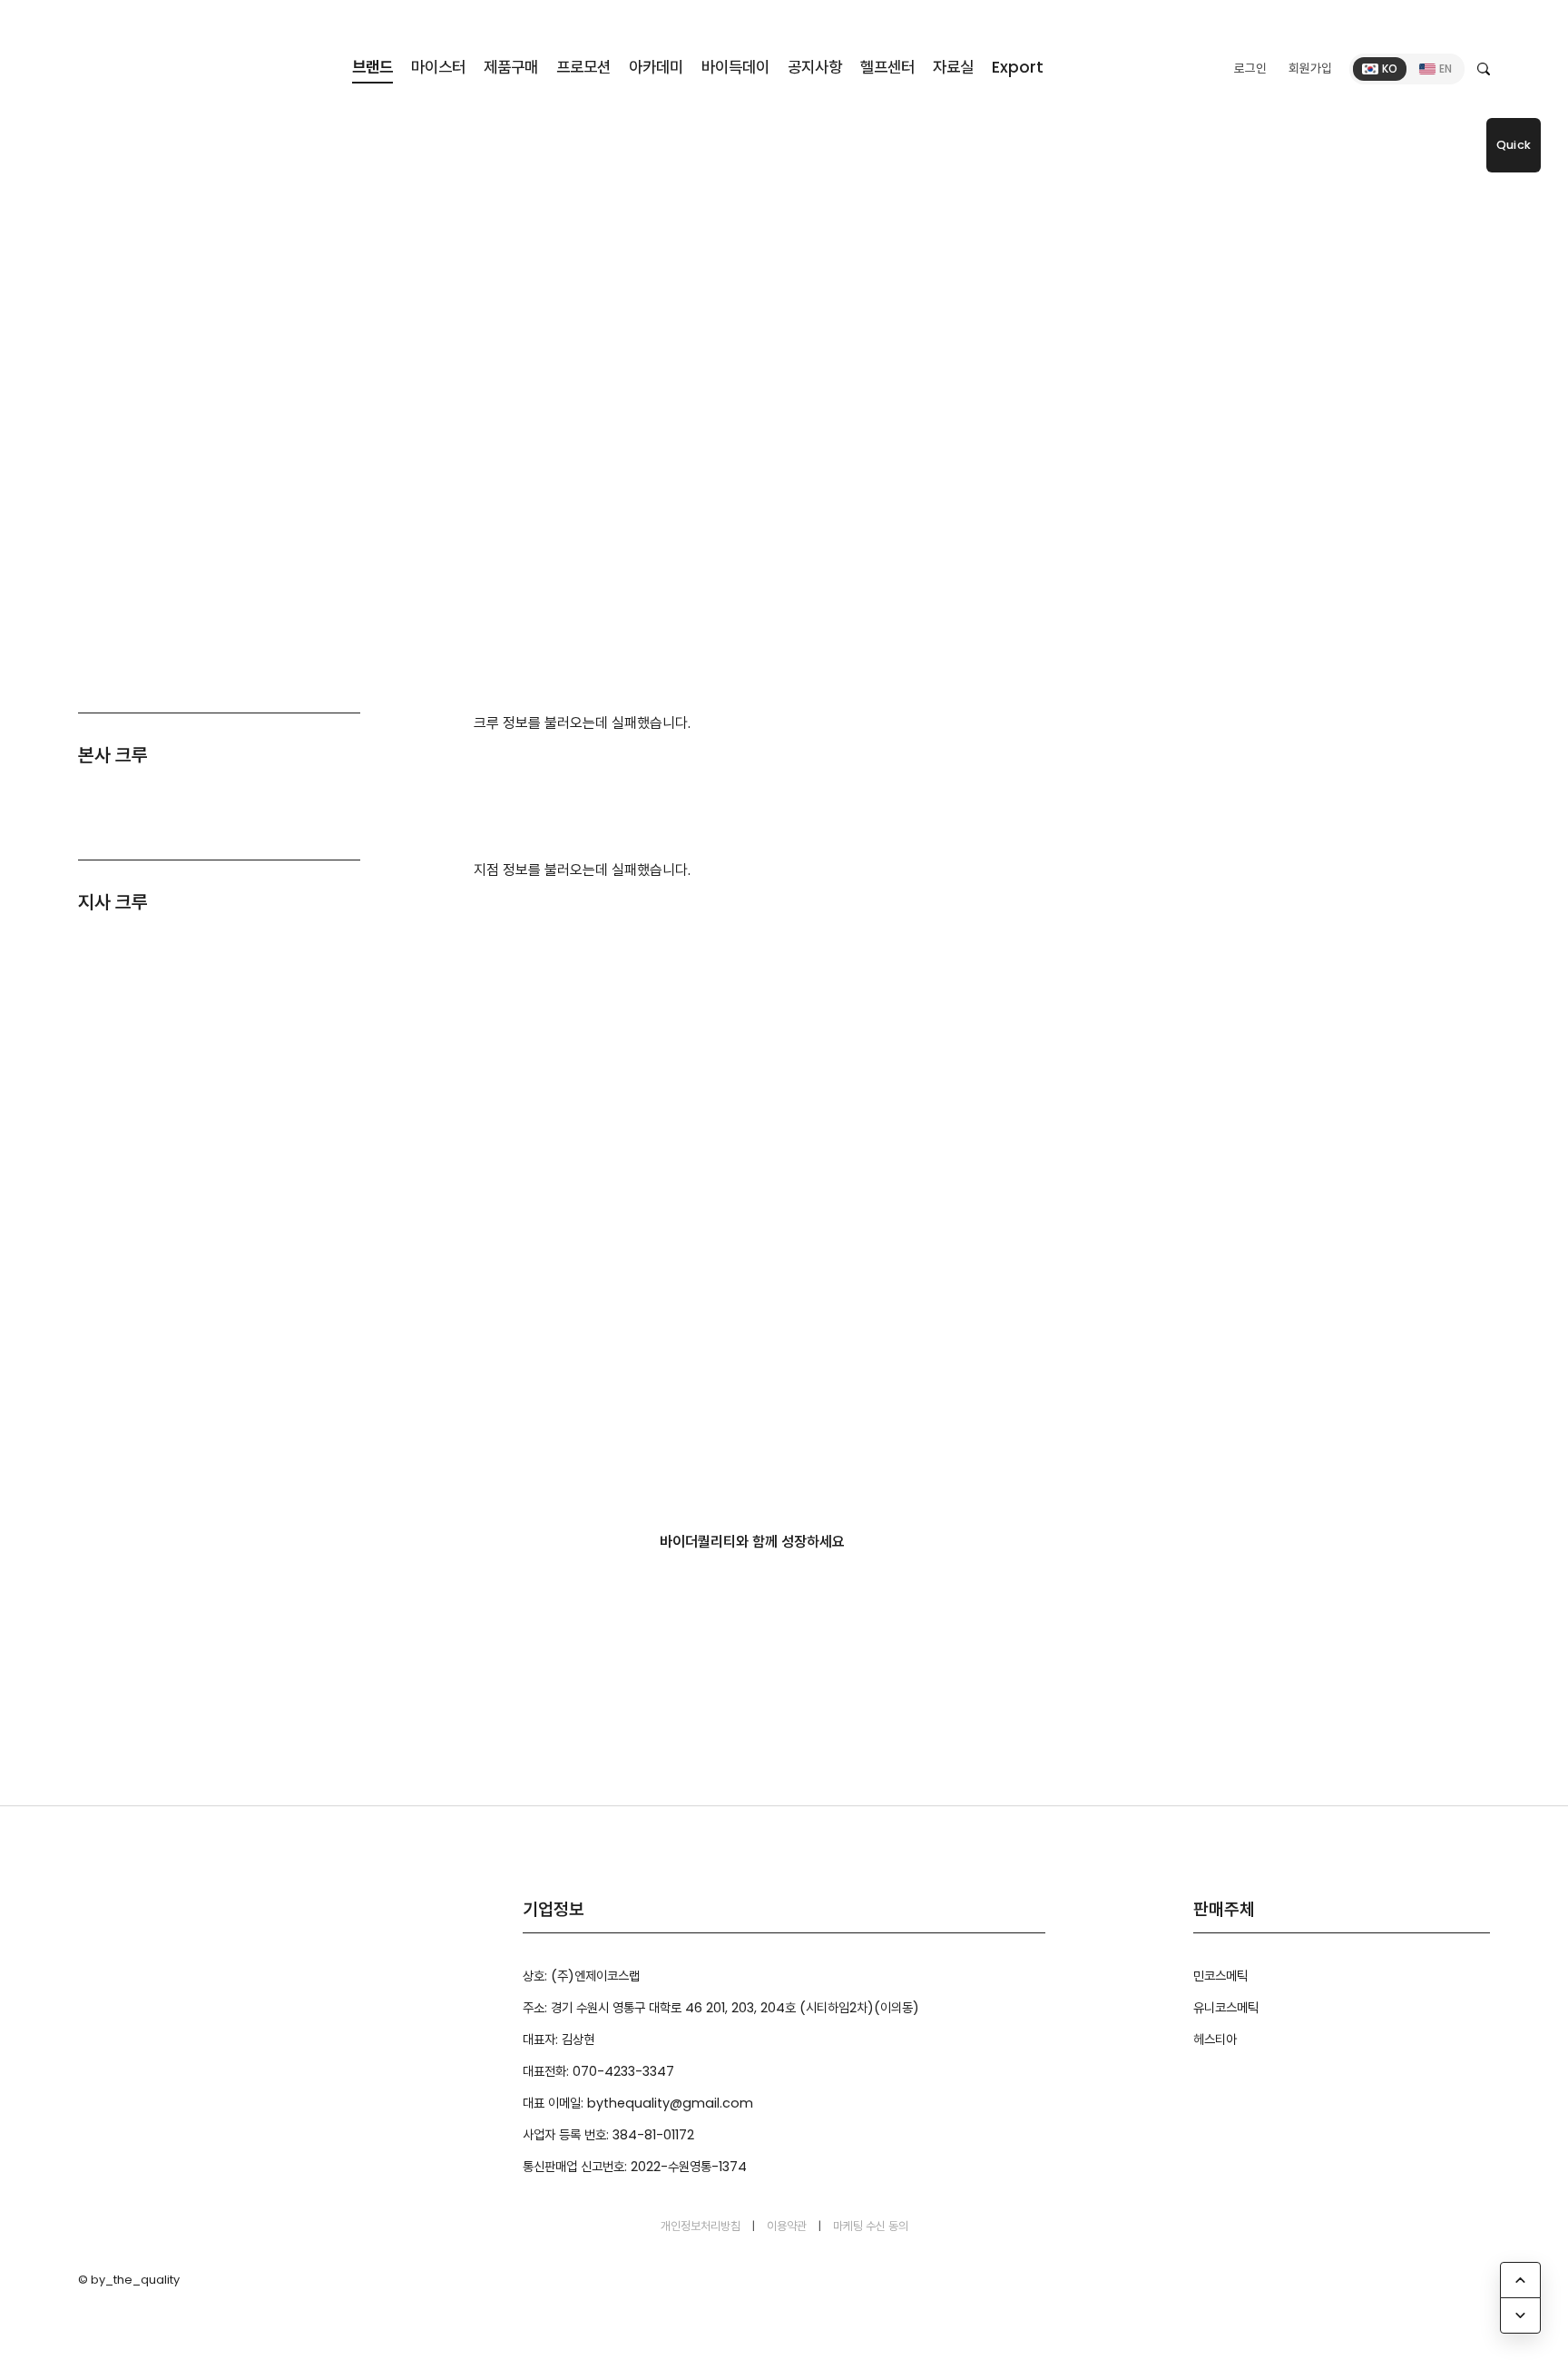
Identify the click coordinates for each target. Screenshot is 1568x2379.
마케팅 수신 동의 (871, 2226)
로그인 (1250, 69)
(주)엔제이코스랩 (163, 64)
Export (1018, 67)
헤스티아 (1215, 2040)
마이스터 (438, 67)
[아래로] (1520, 2315)
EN (1445, 69)
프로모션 (583, 67)
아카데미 (656, 67)
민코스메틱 (1220, 1976)
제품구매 (511, 67)
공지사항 (815, 67)
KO (1390, 69)
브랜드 (372, 67)
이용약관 (787, 2226)
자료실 (953, 67)
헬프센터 (887, 67)
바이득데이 (735, 67)
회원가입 (1310, 69)
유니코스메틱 (1226, 2008)
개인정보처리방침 (701, 2226)
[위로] (1520, 2280)
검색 (1484, 69)
